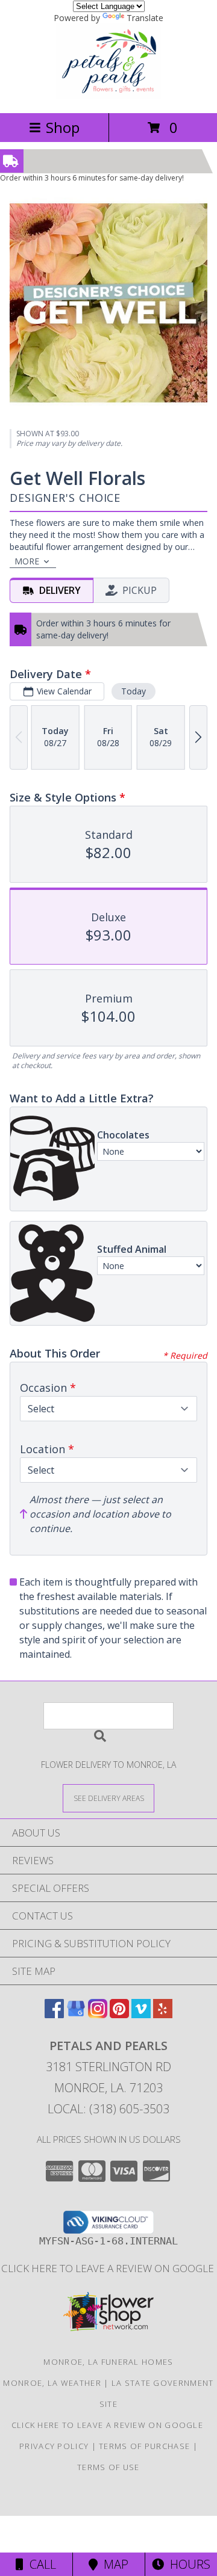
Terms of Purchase (144, 2446)
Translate (145, 18)
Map (113, 2564)
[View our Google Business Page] (76, 2014)
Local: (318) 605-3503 (108, 2109)
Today (134, 691)
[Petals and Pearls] (108, 95)
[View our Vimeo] (141, 2014)
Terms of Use (108, 2467)
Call (40, 2564)
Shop (63, 127)
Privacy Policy (54, 2446)
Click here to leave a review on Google (109, 2268)
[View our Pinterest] (119, 2014)
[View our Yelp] (163, 2014)
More (27, 561)
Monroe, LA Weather (52, 2383)
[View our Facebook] (54, 2014)
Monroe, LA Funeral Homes (108, 2362)
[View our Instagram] (98, 2014)
